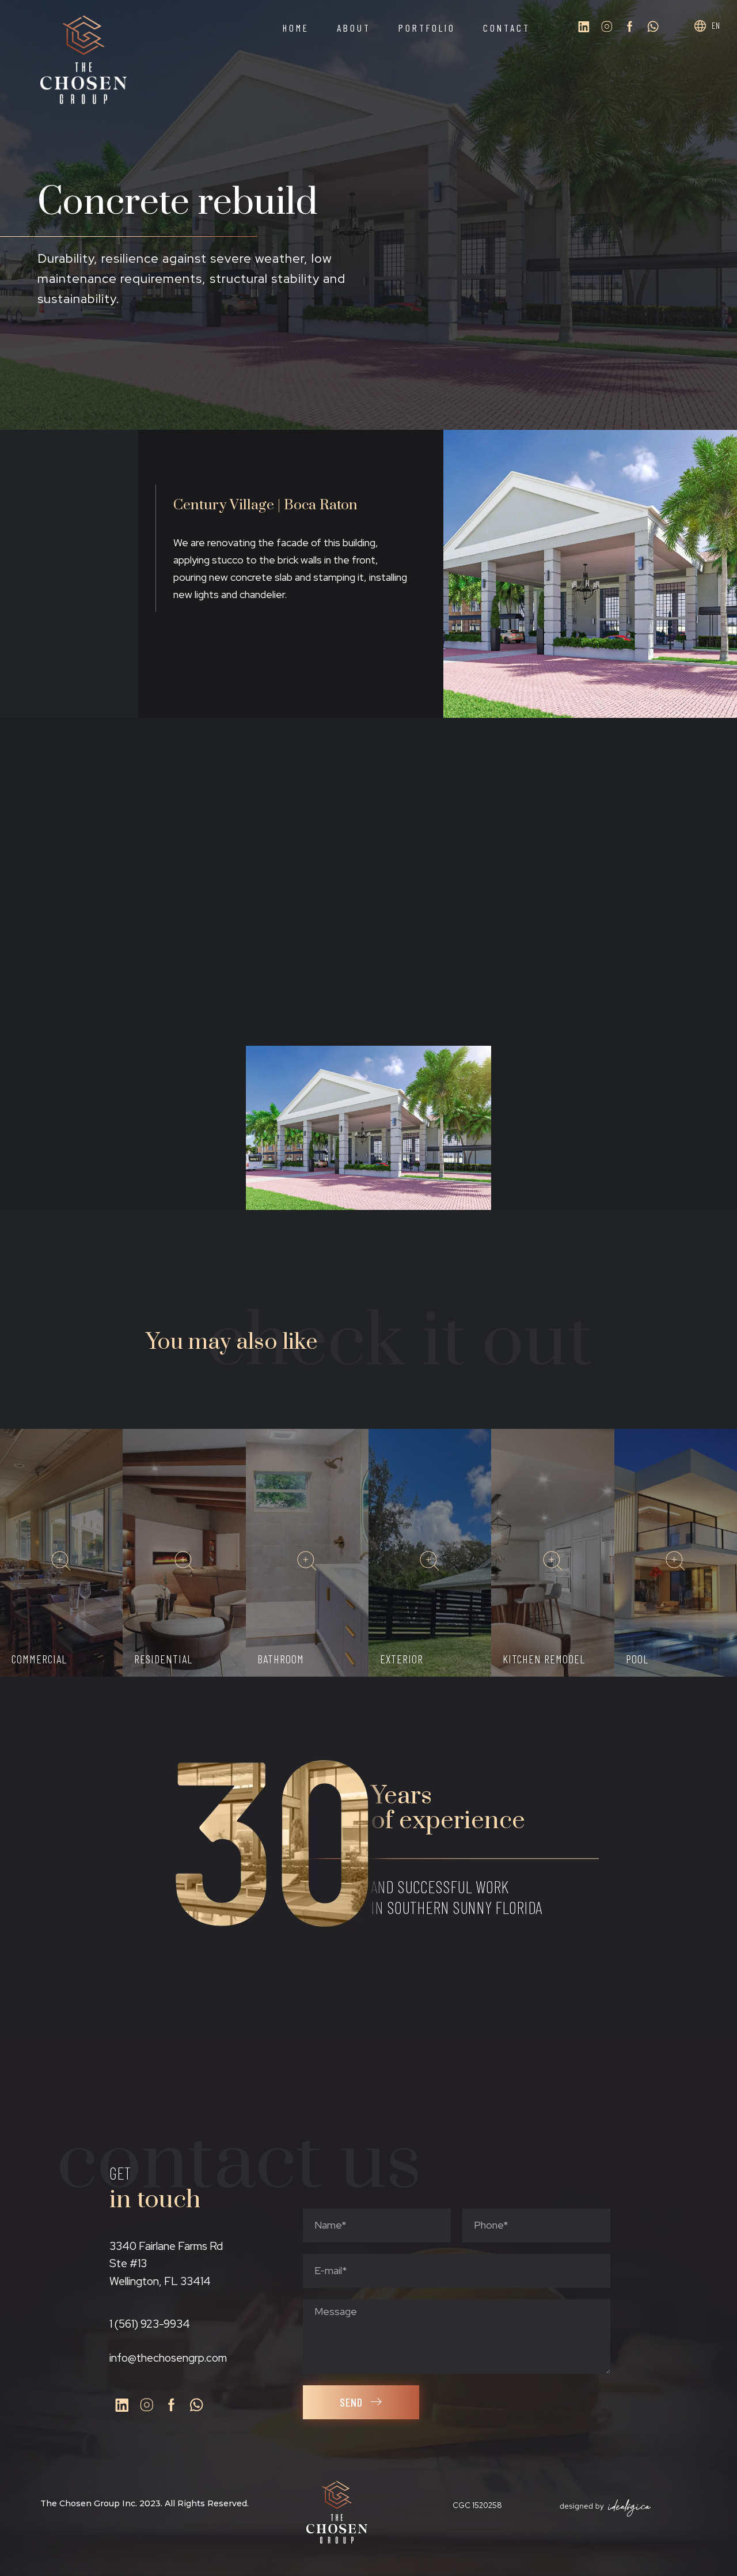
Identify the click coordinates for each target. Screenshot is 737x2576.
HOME (296, 28)
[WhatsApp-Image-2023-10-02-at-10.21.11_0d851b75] (123, 1128)
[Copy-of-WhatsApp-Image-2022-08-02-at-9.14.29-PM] (369, 1128)
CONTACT (507, 28)
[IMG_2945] (369, 964)
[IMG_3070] (123, 964)
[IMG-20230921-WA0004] (614, 964)
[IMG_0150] (369, 800)
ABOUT (354, 28)
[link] (63, 1563)
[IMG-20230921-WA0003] (614, 800)
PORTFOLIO (427, 28)
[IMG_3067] (123, 800)
